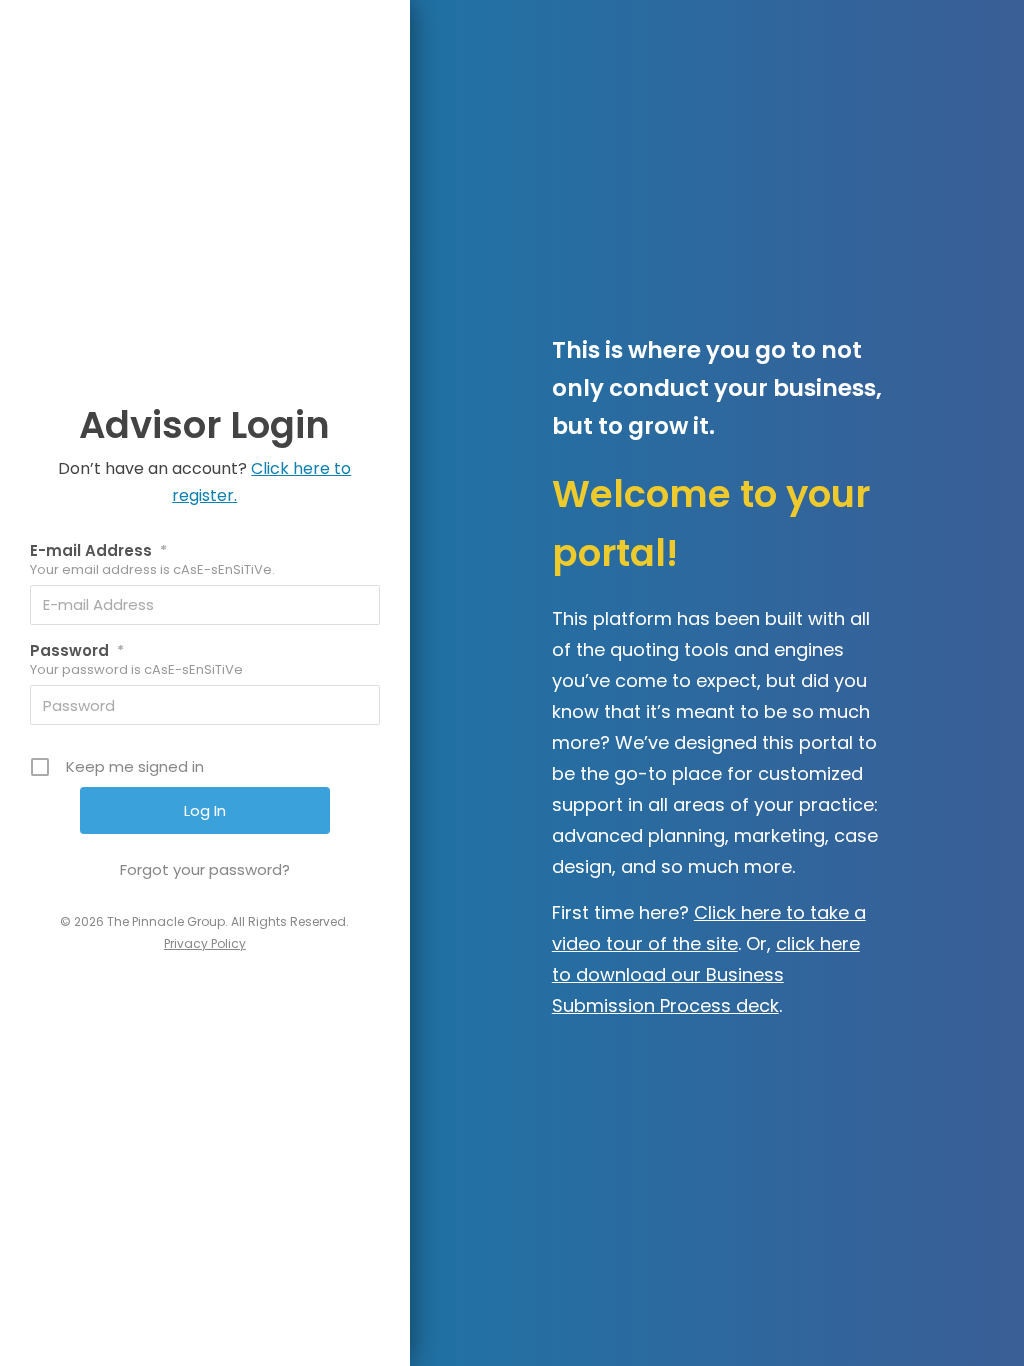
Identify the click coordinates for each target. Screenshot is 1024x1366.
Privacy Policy (205, 943)
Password (77, 650)
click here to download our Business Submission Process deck (706, 974)
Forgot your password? (205, 869)
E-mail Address (98, 550)
